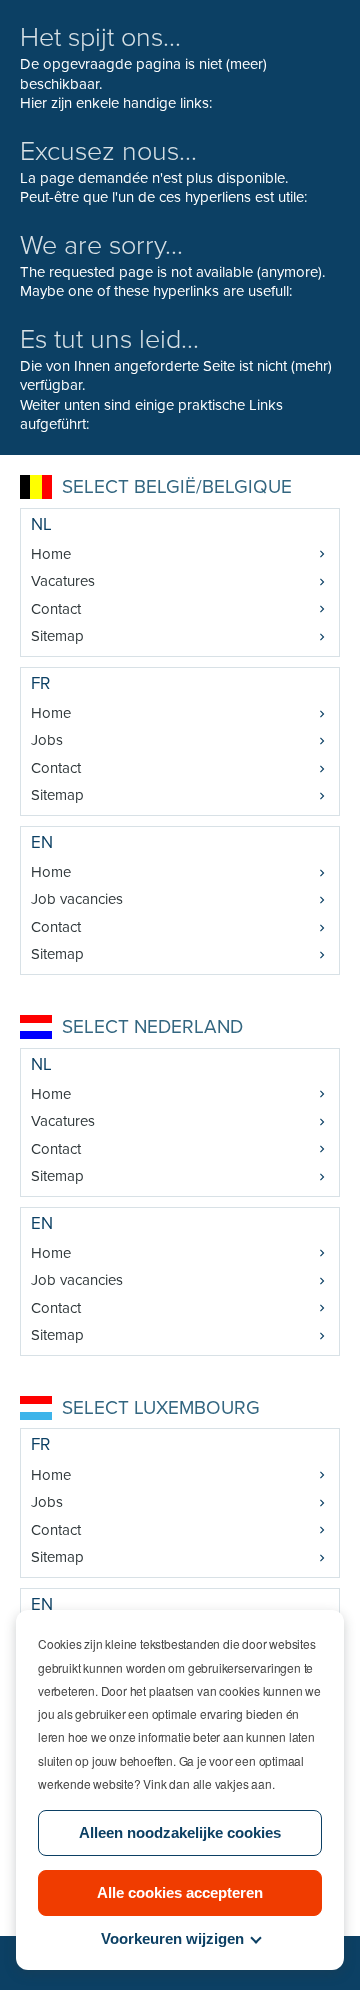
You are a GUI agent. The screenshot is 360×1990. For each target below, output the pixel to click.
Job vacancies (77, 899)
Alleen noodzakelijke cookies (180, 1832)
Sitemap (57, 636)
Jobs (47, 740)
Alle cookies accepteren (180, 1892)
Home (51, 554)
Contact (56, 609)
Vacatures (63, 581)
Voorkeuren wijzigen (172, 1938)
